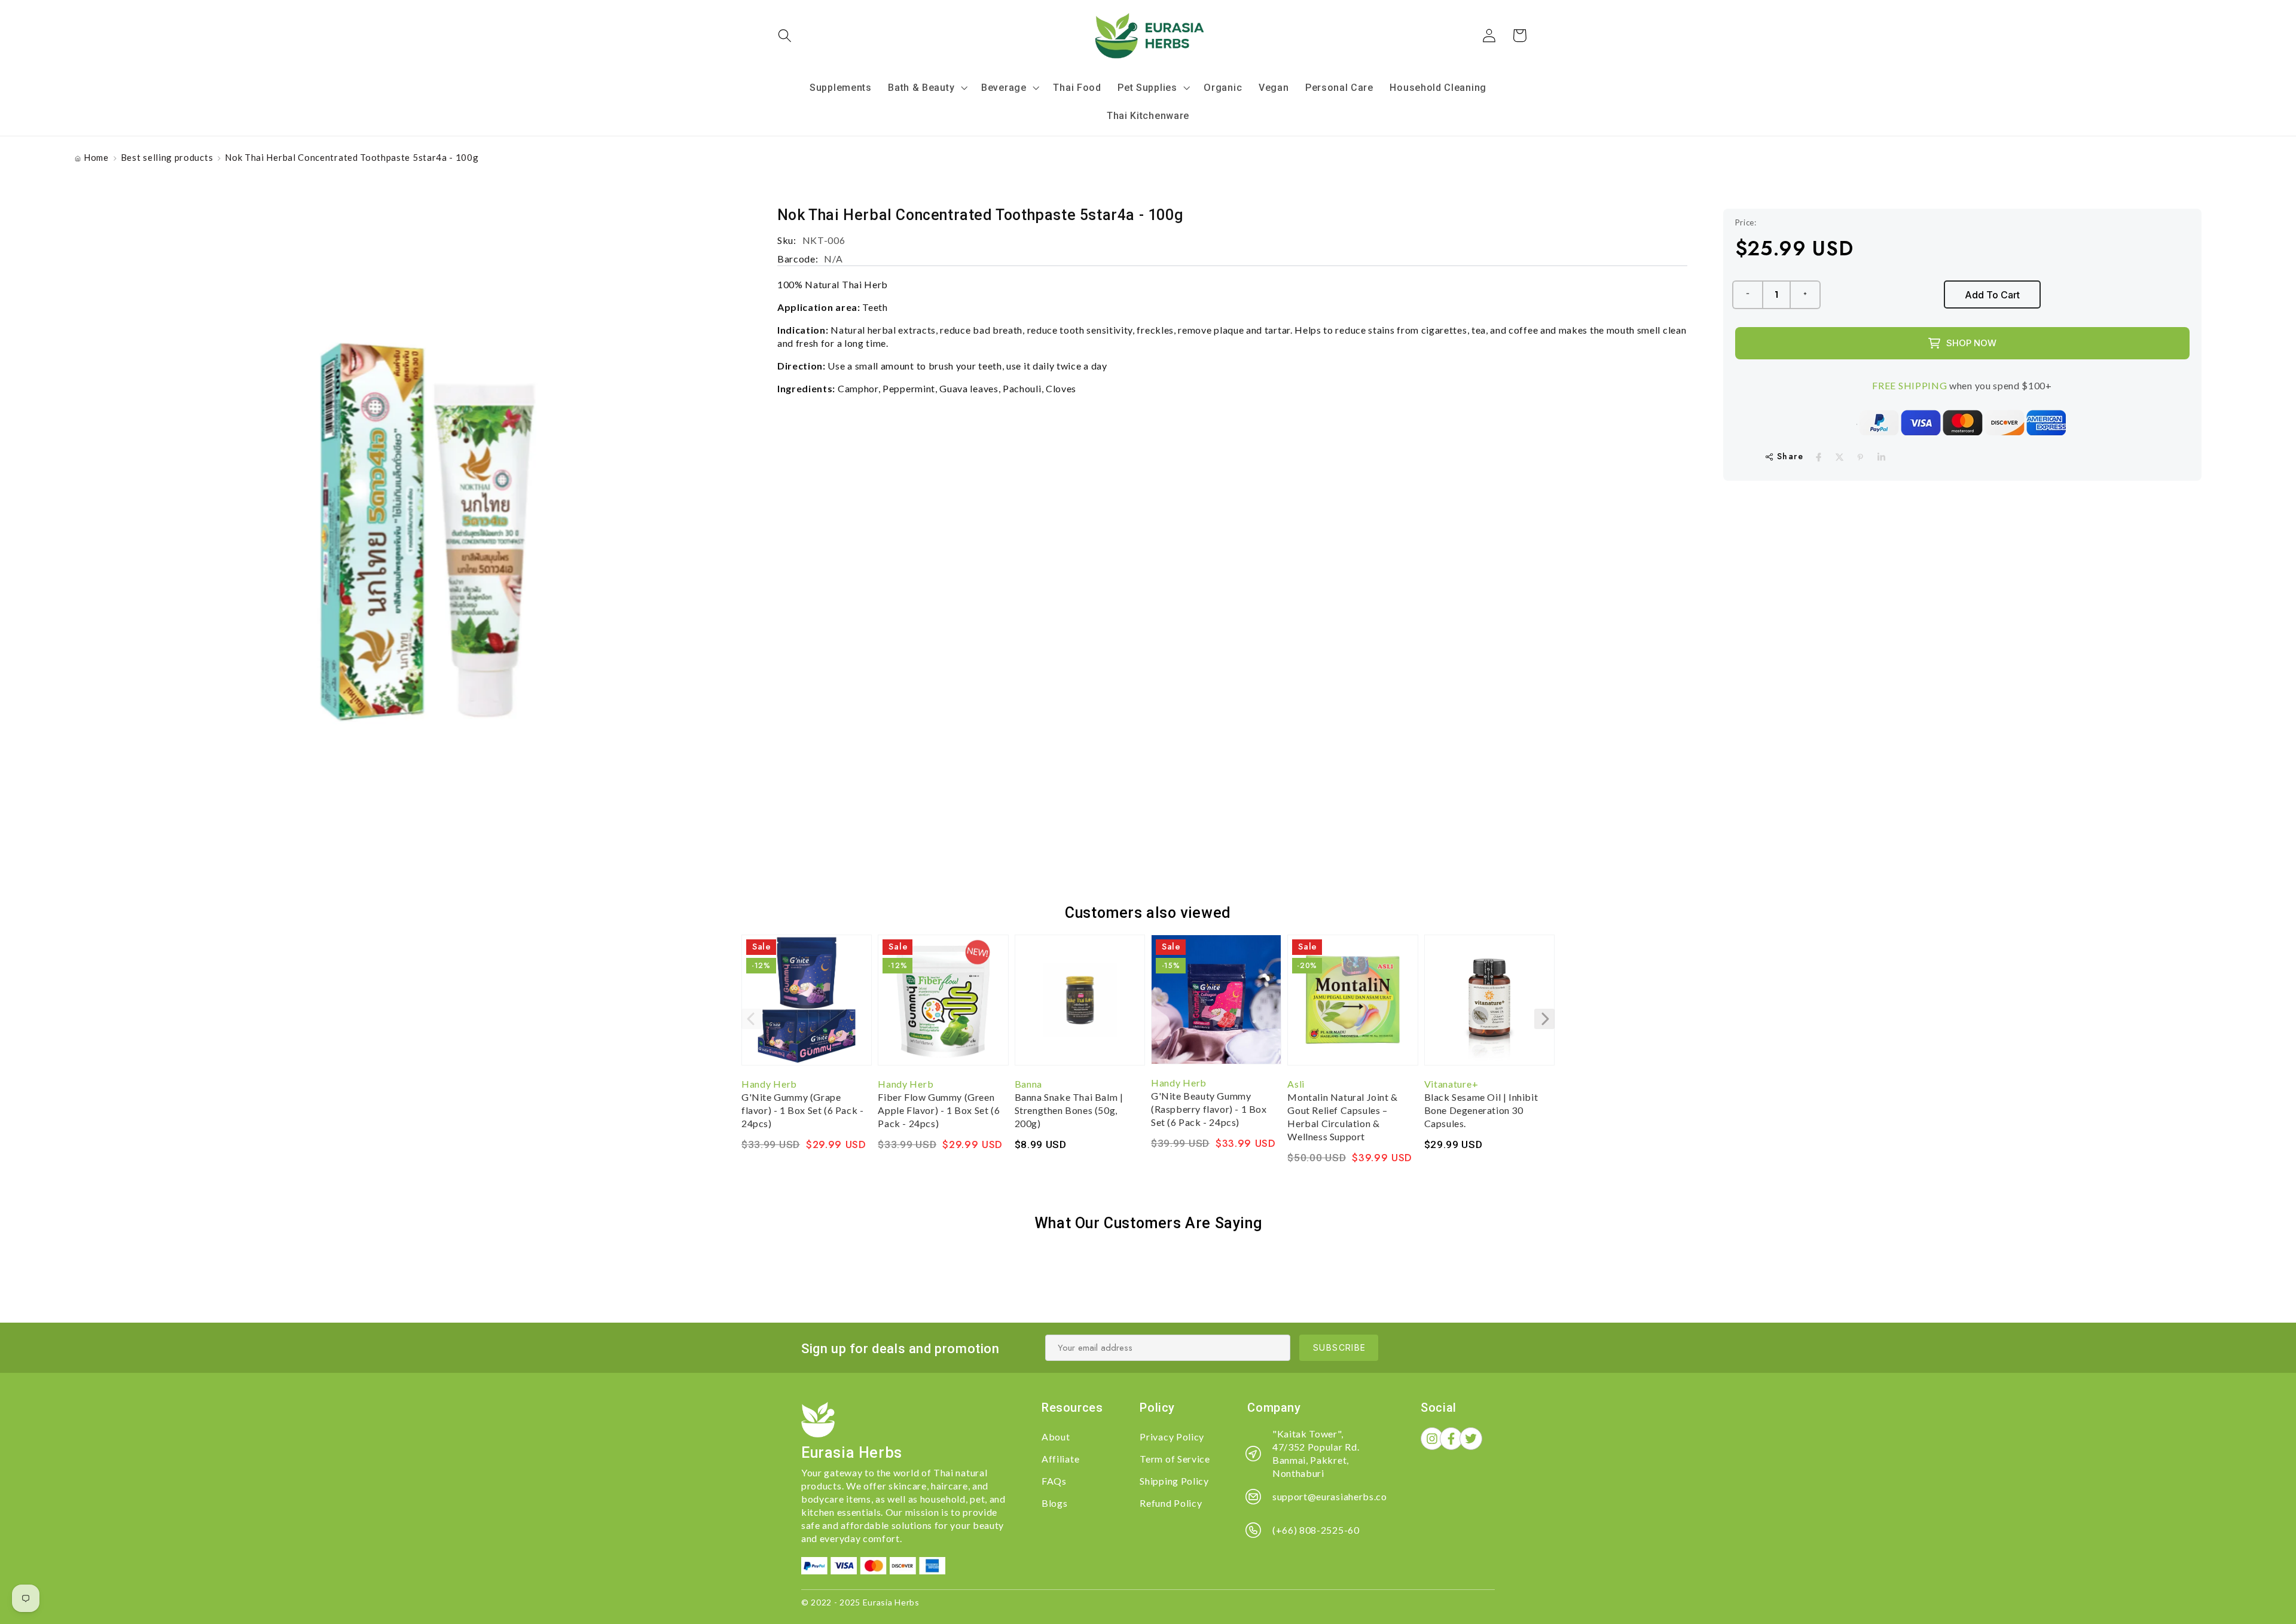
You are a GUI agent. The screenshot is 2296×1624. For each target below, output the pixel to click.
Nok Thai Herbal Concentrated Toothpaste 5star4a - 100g (352, 157)
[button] (785, 36)
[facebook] (1819, 457)
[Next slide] (1544, 1019)
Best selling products (167, 157)
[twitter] (1839, 457)
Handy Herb (769, 1084)
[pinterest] (1860, 457)
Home (96, 157)
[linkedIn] (1881, 457)
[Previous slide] (752, 1019)
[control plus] (1806, 295)
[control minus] (1747, 295)
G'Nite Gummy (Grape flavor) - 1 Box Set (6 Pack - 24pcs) (802, 1110)
